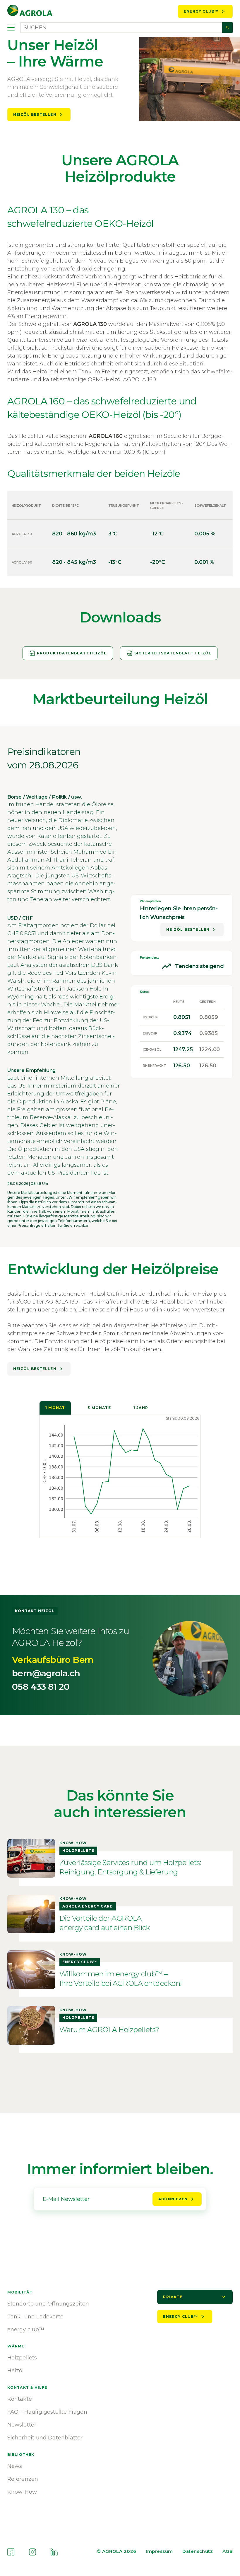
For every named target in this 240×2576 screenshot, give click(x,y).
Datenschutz (198, 2551)
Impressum (159, 2551)
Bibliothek (21, 2455)
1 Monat (55, 1408)
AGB (228, 2551)
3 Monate (99, 1408)
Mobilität (20, 2292)
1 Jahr (141, 1408)
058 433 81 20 (41, 1687)
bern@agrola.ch (46, 1673)
